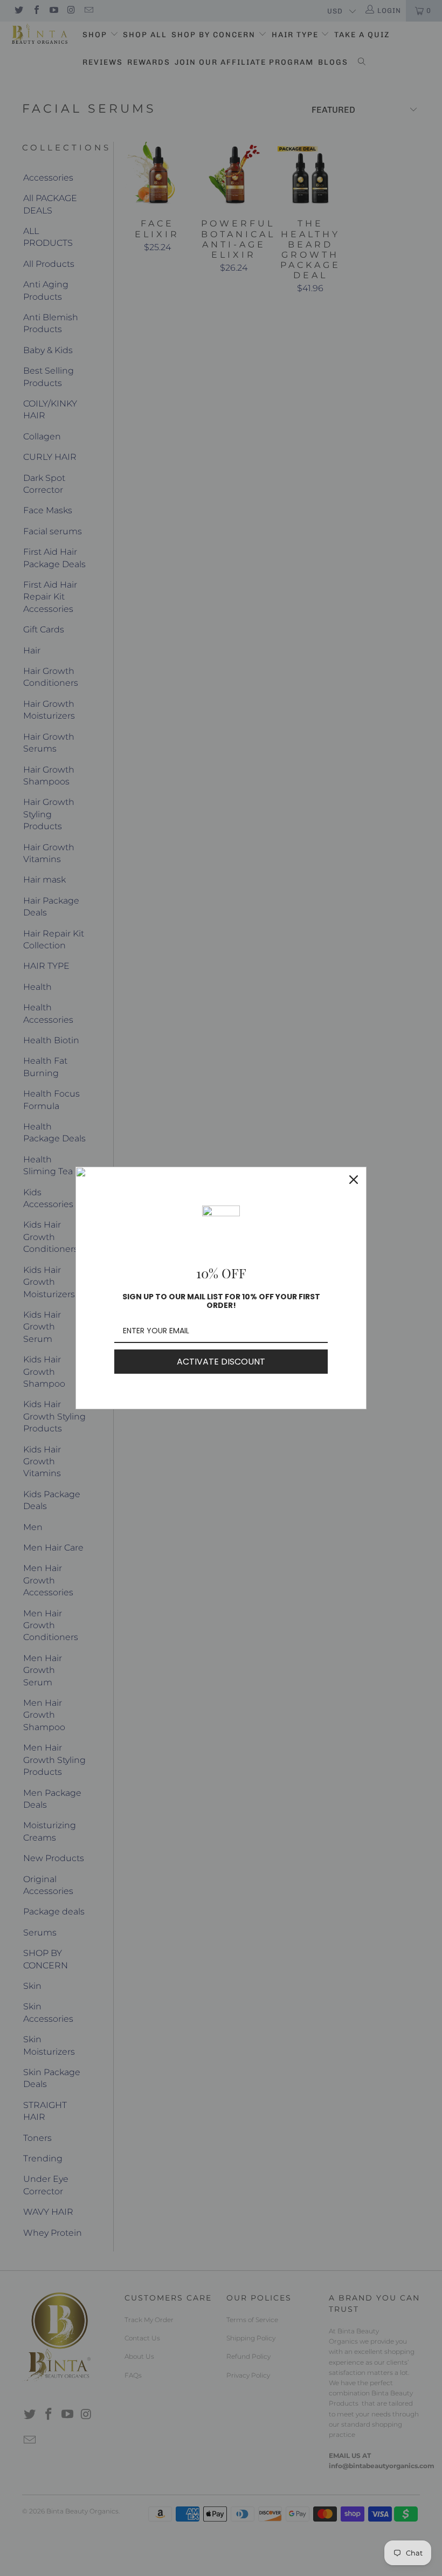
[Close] (354, 1180)
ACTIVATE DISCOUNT (221, 1362)
